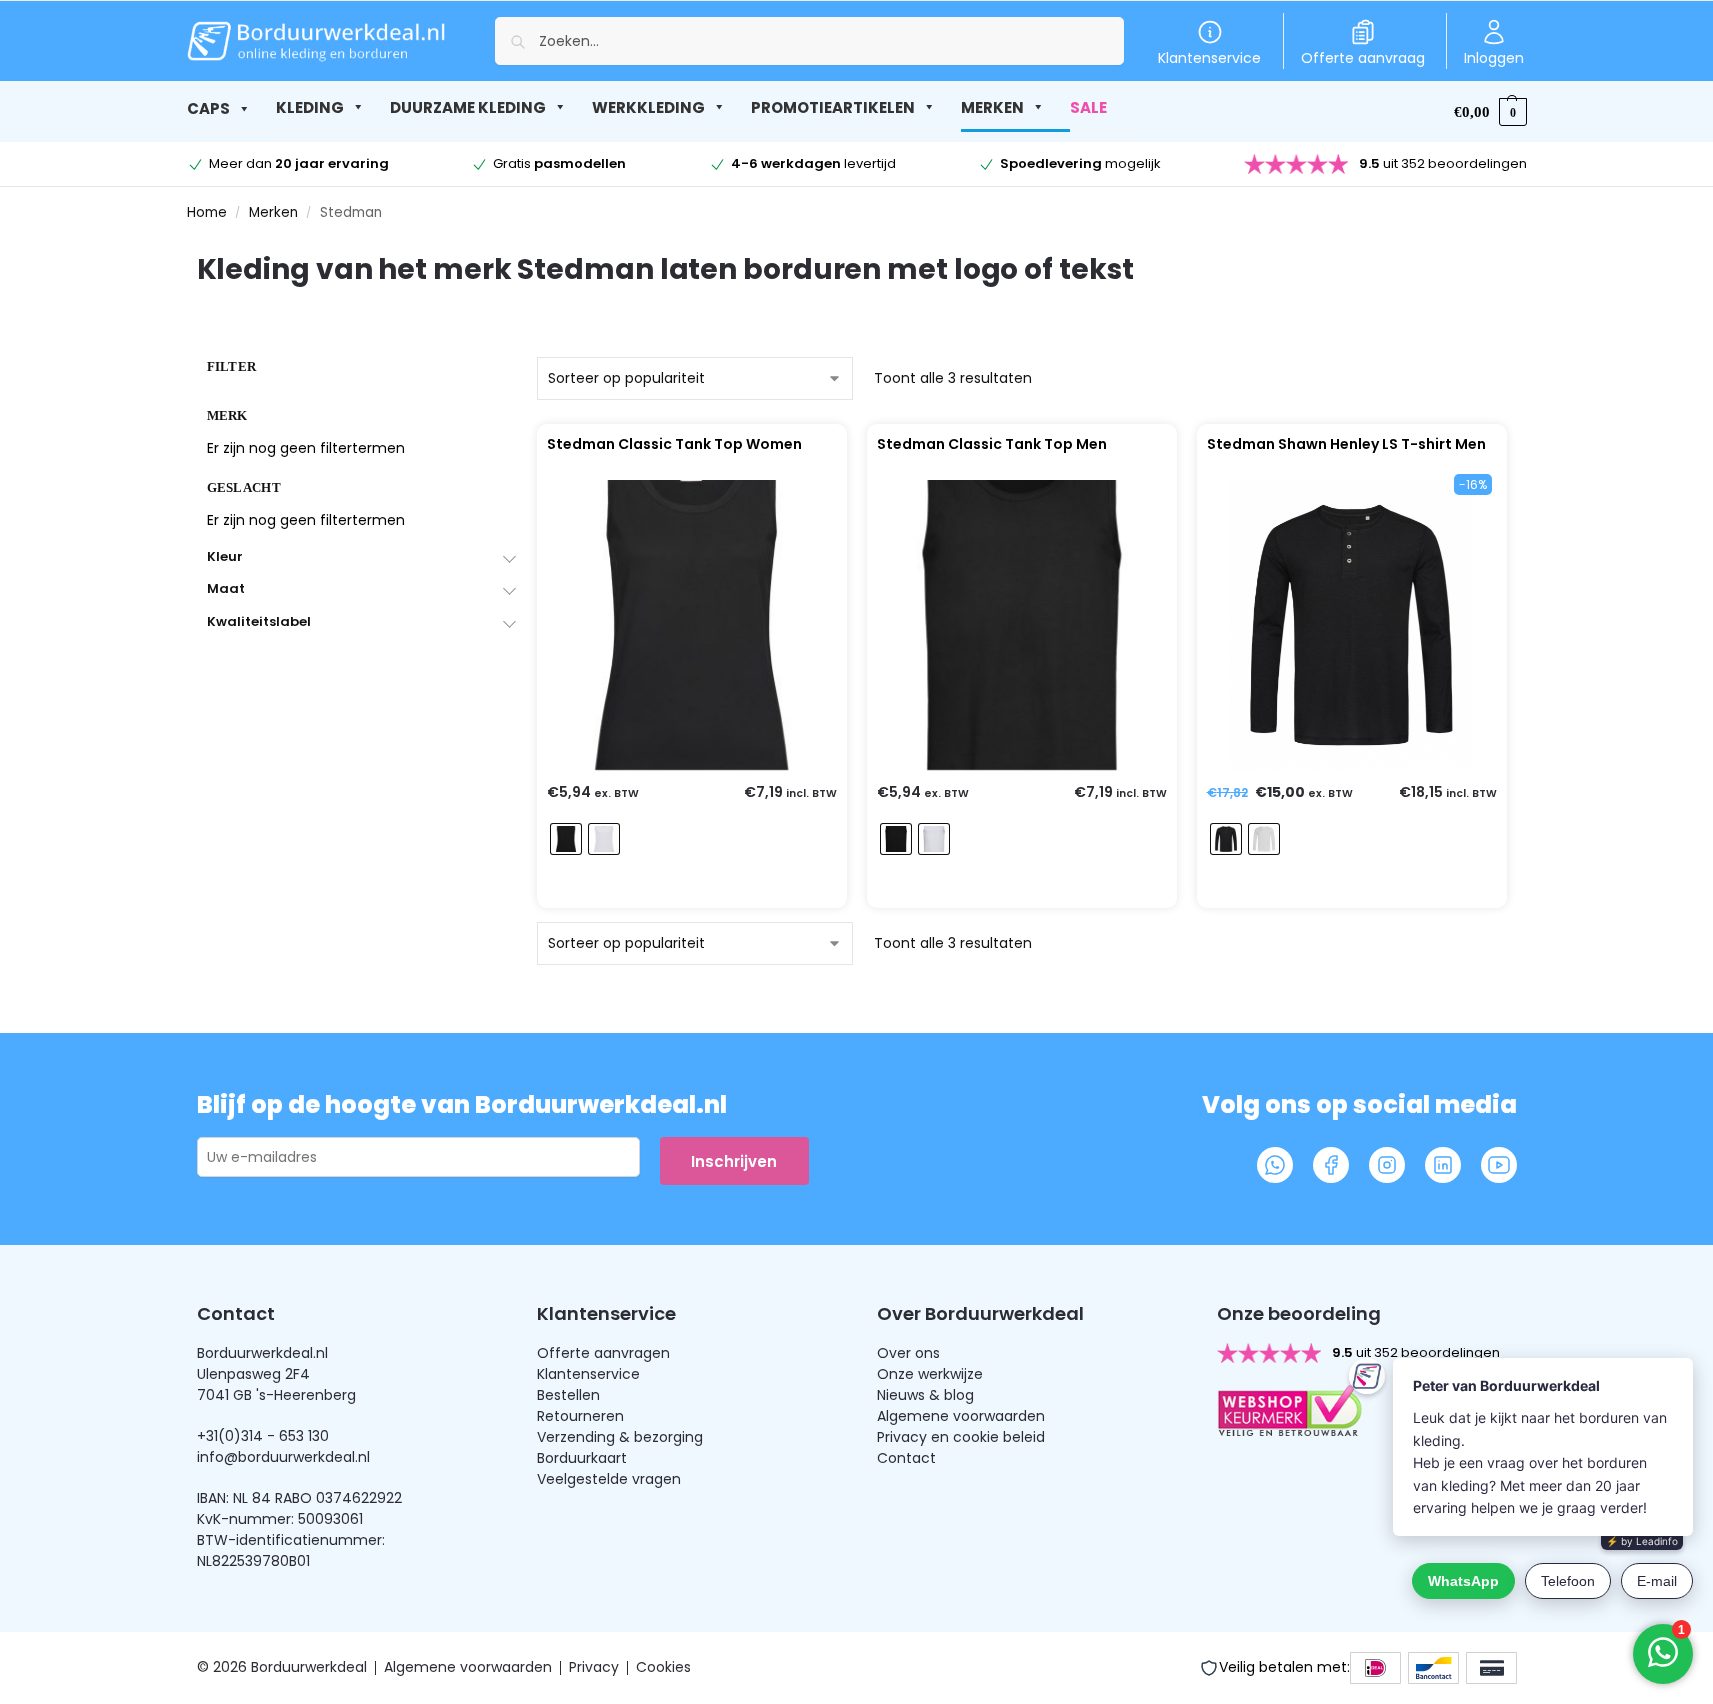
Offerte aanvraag (1363, 58)
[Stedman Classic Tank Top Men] (1022, 625)
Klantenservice (1209, 58)
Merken (273, 212)
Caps (208, 108)
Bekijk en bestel (687, 888)
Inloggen (1494, 58)
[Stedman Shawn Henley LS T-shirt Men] (1351, 625)
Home (207, 212)
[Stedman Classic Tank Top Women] (692, 625)
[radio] (566, 839)
